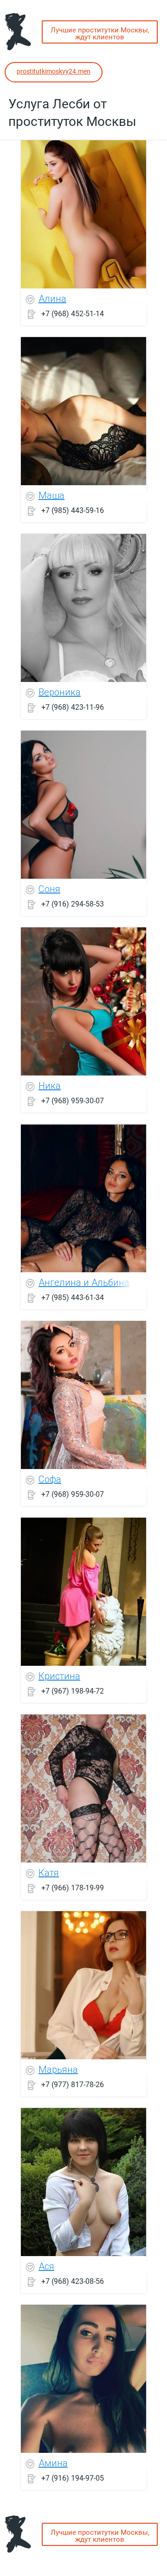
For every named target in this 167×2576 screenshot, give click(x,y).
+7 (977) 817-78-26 (73, 2084)
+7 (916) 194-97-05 (73, 2478)
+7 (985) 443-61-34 (73, 1297)
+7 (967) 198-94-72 (73, 1691)
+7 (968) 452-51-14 (73, 313)
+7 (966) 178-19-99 (73, 1887)
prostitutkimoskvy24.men (54, 71)
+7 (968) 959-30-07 (73, 1100)
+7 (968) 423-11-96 (73, 707)
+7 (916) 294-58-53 (73, 903)
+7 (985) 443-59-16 (73, 510)
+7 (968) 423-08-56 (73, 2281)
